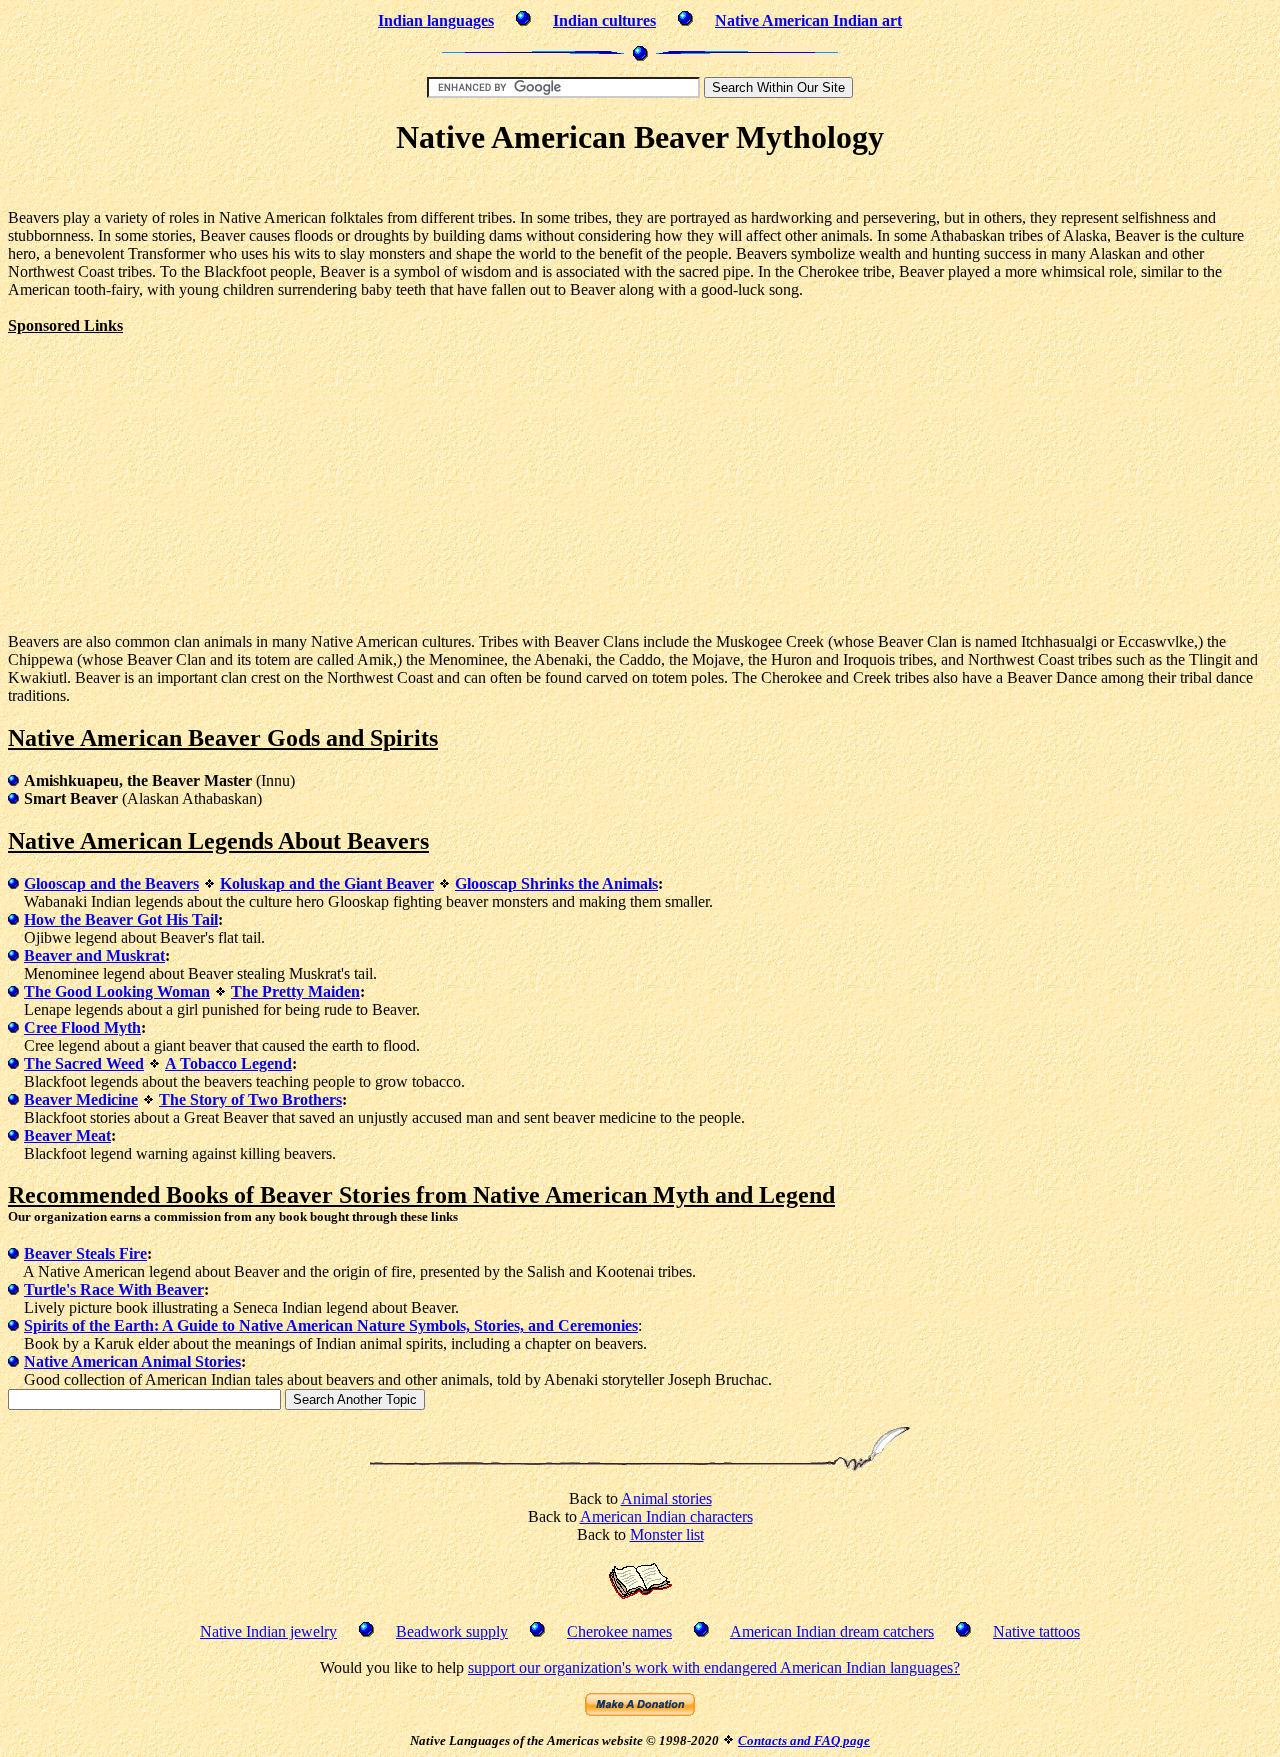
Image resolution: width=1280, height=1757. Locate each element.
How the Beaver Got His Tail (121, 919)
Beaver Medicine (81, 1099)
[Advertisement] (640, 185)
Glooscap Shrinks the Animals (556, 883)
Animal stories (666, 1498)
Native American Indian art (808, 20)
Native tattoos (1036, 1631)
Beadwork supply (452, 1631)
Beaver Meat (67, 1135)
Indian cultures (604, 20)
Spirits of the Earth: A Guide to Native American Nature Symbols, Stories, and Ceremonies (331, 1325)
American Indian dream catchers (832, 1631)
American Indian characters (666, 1516)
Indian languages (436, 20)
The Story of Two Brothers (250, 1099)
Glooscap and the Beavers (111, 883)
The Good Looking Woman (117, 991)
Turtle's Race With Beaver (114, 1289)
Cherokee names (619, 1631)
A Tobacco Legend (228, 1063)
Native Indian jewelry (268, 1631)
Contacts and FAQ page (804, 1740)
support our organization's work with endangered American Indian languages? (714, 1667)
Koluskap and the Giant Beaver (327, 883)
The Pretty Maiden (295, 991)
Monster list (667, 1534)
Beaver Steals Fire (85, 1253)
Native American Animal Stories (132, 1361)
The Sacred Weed (84, 1063)
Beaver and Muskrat (94, 955)
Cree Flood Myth (82, 1027)
